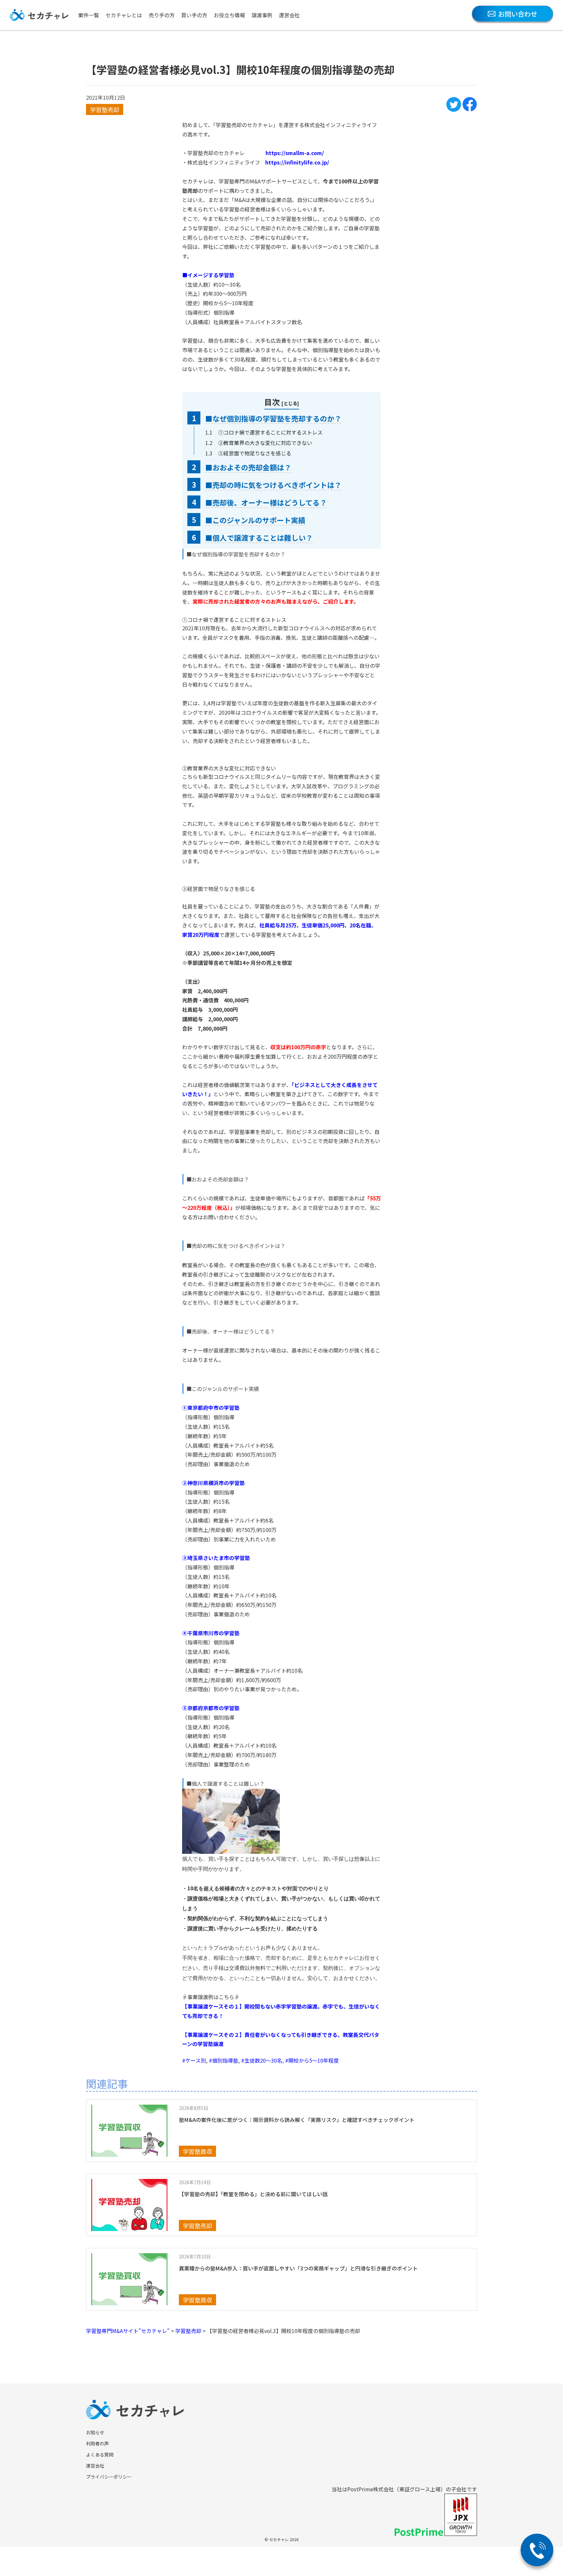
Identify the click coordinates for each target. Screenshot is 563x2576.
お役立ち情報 (229, 15)
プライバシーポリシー (109, 2477)
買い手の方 (194, 15)
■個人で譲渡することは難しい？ (259, 537)
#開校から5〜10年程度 (312, 2060)
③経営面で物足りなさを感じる (255, 453)
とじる (290, 403)
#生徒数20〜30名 (262, 2060)
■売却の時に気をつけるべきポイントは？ (273, 485)
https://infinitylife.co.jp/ (297, 162)
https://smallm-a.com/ (295, 153)
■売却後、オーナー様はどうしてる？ (266, 502)
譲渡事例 (262, 15)
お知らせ (95, 2432)
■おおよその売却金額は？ (248, 467)
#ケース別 (194, 2060)
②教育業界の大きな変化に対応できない (265, 443)
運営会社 (289, 15)
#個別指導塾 (224, 2060)
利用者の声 (97, 2443)
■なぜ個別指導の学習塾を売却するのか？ (273, 418)
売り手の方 (162, 15)
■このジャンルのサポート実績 (255, 520)
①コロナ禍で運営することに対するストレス (270, 432)
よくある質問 (100, 2454)
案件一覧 (89, 15)
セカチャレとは (124, 15)
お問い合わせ (518, 14)
